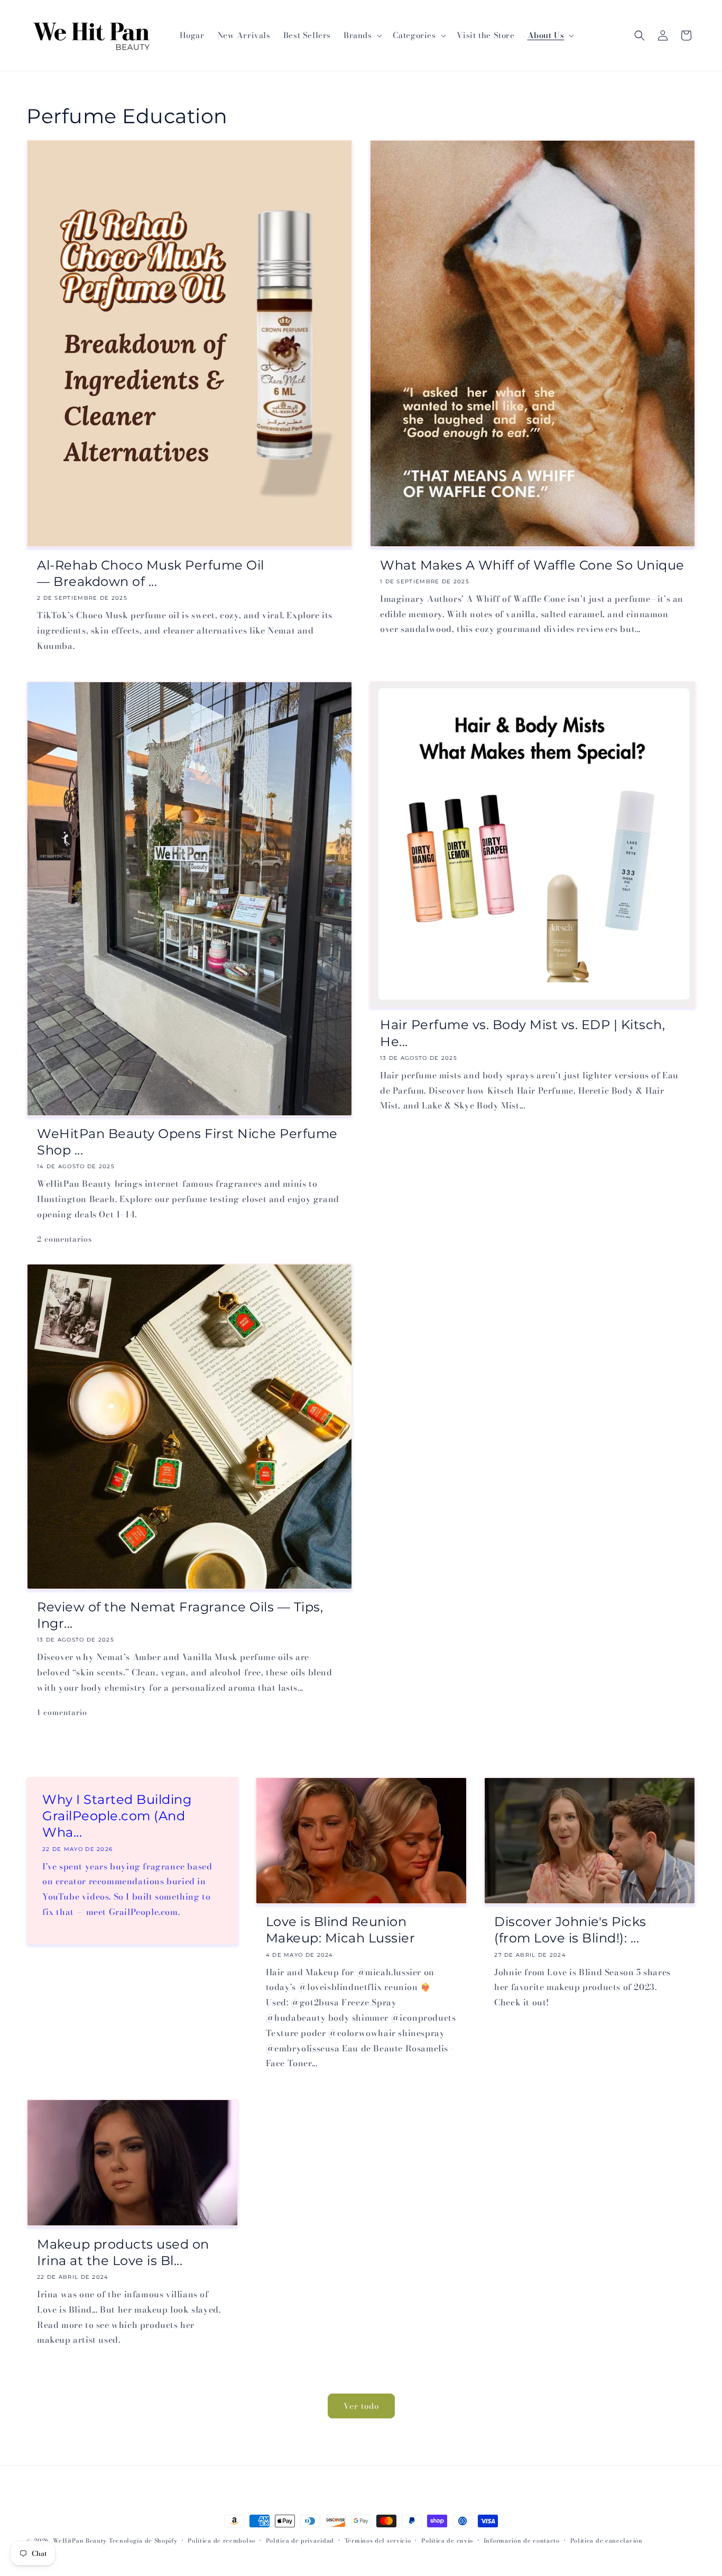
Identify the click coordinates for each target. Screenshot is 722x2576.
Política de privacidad (300, 2541)
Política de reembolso (221, 2541)
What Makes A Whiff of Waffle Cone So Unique (532, 565)
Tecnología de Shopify (143, 2541)
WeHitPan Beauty (80, 2541)
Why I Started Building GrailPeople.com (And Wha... (117, 1816)
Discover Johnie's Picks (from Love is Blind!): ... (570, 1930)
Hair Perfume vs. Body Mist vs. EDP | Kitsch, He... (522, 1033)
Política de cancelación (607, 2541)
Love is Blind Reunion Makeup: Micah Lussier (341, 1930)
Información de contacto (522, 2541)
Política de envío (447, 2541)
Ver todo (361, 2406)
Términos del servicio (378, 2541)
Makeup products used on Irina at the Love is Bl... (123, 2252)
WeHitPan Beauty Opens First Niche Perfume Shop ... (187, 1142)
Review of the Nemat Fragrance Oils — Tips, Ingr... (180, 1615)
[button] (362, 35)
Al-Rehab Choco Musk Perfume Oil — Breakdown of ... (151, 573)
